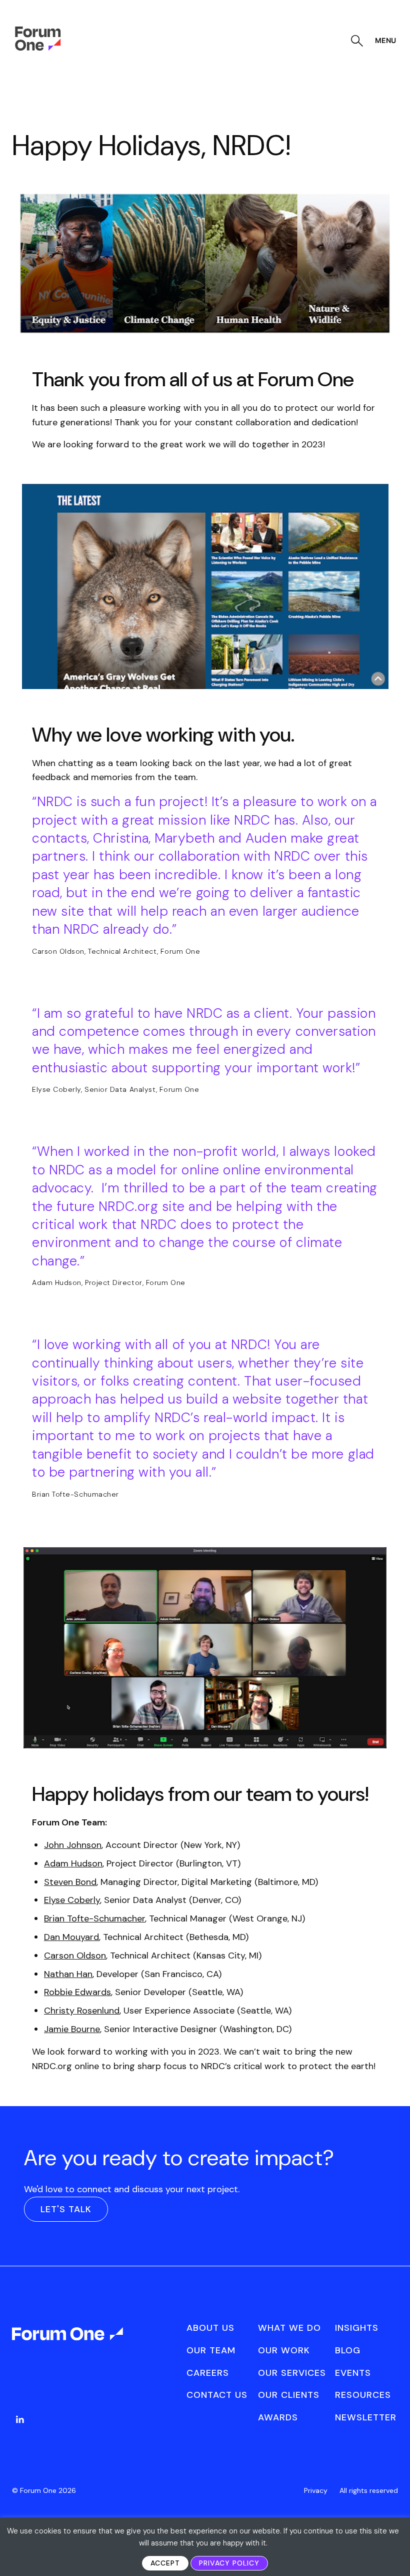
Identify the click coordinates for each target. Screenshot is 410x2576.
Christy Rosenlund (82, 2011)
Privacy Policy (229, 2563)
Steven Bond (70, 1882)
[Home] (38, 48)
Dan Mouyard (71, 1937)
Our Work (284, 2350)
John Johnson (73, 1845)
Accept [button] (165, 2563)
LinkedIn (20, 2419)
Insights (357, 2328)
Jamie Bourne (72, 2029)
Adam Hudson (73, 1863)
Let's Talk (66, 2209)
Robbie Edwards (77, 1992)
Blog (348, 2350)
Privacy (316, 2490)
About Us (210, 2328)
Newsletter (366, 2417)
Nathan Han (68, 1974)
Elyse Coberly (72, 1900)
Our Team (211, 2350)
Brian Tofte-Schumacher (94, 1918)
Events (353, 2373)
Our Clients (289, 2395)
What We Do (289, 2328)
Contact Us (217, 2395)
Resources (363, 2395)
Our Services (292, 2373)
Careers (208, 2373)
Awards (278, 2417)
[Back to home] (68, 2343)
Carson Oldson (75, 1956)
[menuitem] (20, 2429)
